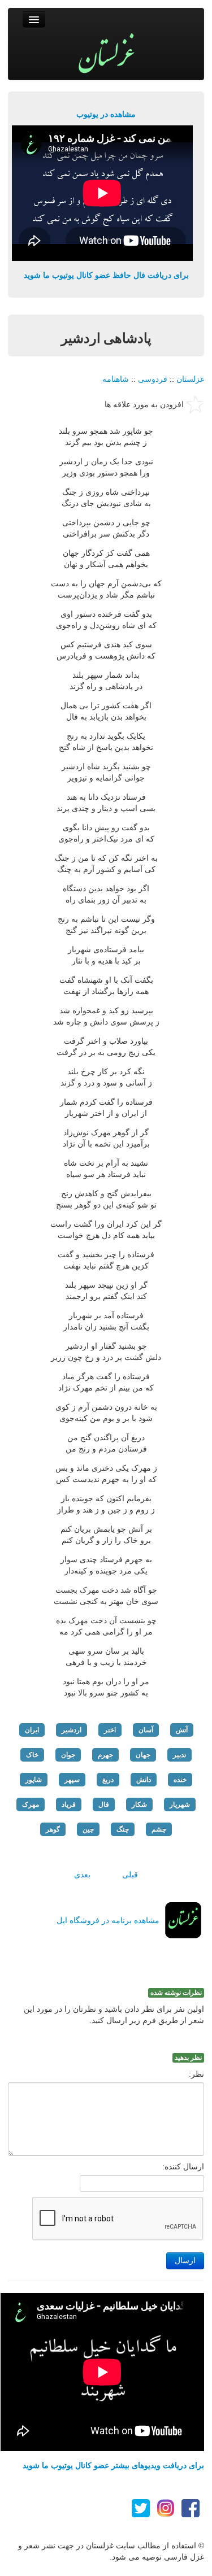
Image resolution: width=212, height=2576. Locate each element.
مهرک (31, 1804)
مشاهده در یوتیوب (106, 114)
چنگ (123, 1829)
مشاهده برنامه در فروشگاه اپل (108, 1920)
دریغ (108, 1780)
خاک (32, 1755)
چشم (159, 1829)
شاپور (34, 1780)
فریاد (69, 1804)
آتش (182, 1730)
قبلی (130, 1875)
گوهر (53, 1829)
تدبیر (179, 1755)
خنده (180, 1780)
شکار (139, 1804)
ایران (32, 1730)
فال (104, 1804)
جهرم (105, 1755)
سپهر (72, 1780)
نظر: (196, 2074)
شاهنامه (116, 379)
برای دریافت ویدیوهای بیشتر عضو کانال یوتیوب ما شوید (113, 2465)
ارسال (185, 2261)
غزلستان (190, 379)
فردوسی (153, 379)
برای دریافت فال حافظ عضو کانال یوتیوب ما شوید (106, 275)
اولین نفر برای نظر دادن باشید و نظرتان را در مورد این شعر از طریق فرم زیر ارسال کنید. (114, 2015)
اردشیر (72, 1730)
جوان (68, 1755)
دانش (144, 1780)
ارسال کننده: (183, 2167)
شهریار (180, 1804)
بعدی (82, 1875)
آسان (146, 1730)
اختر (110, 1730)
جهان (143, 1755)
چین (88, 1829)
